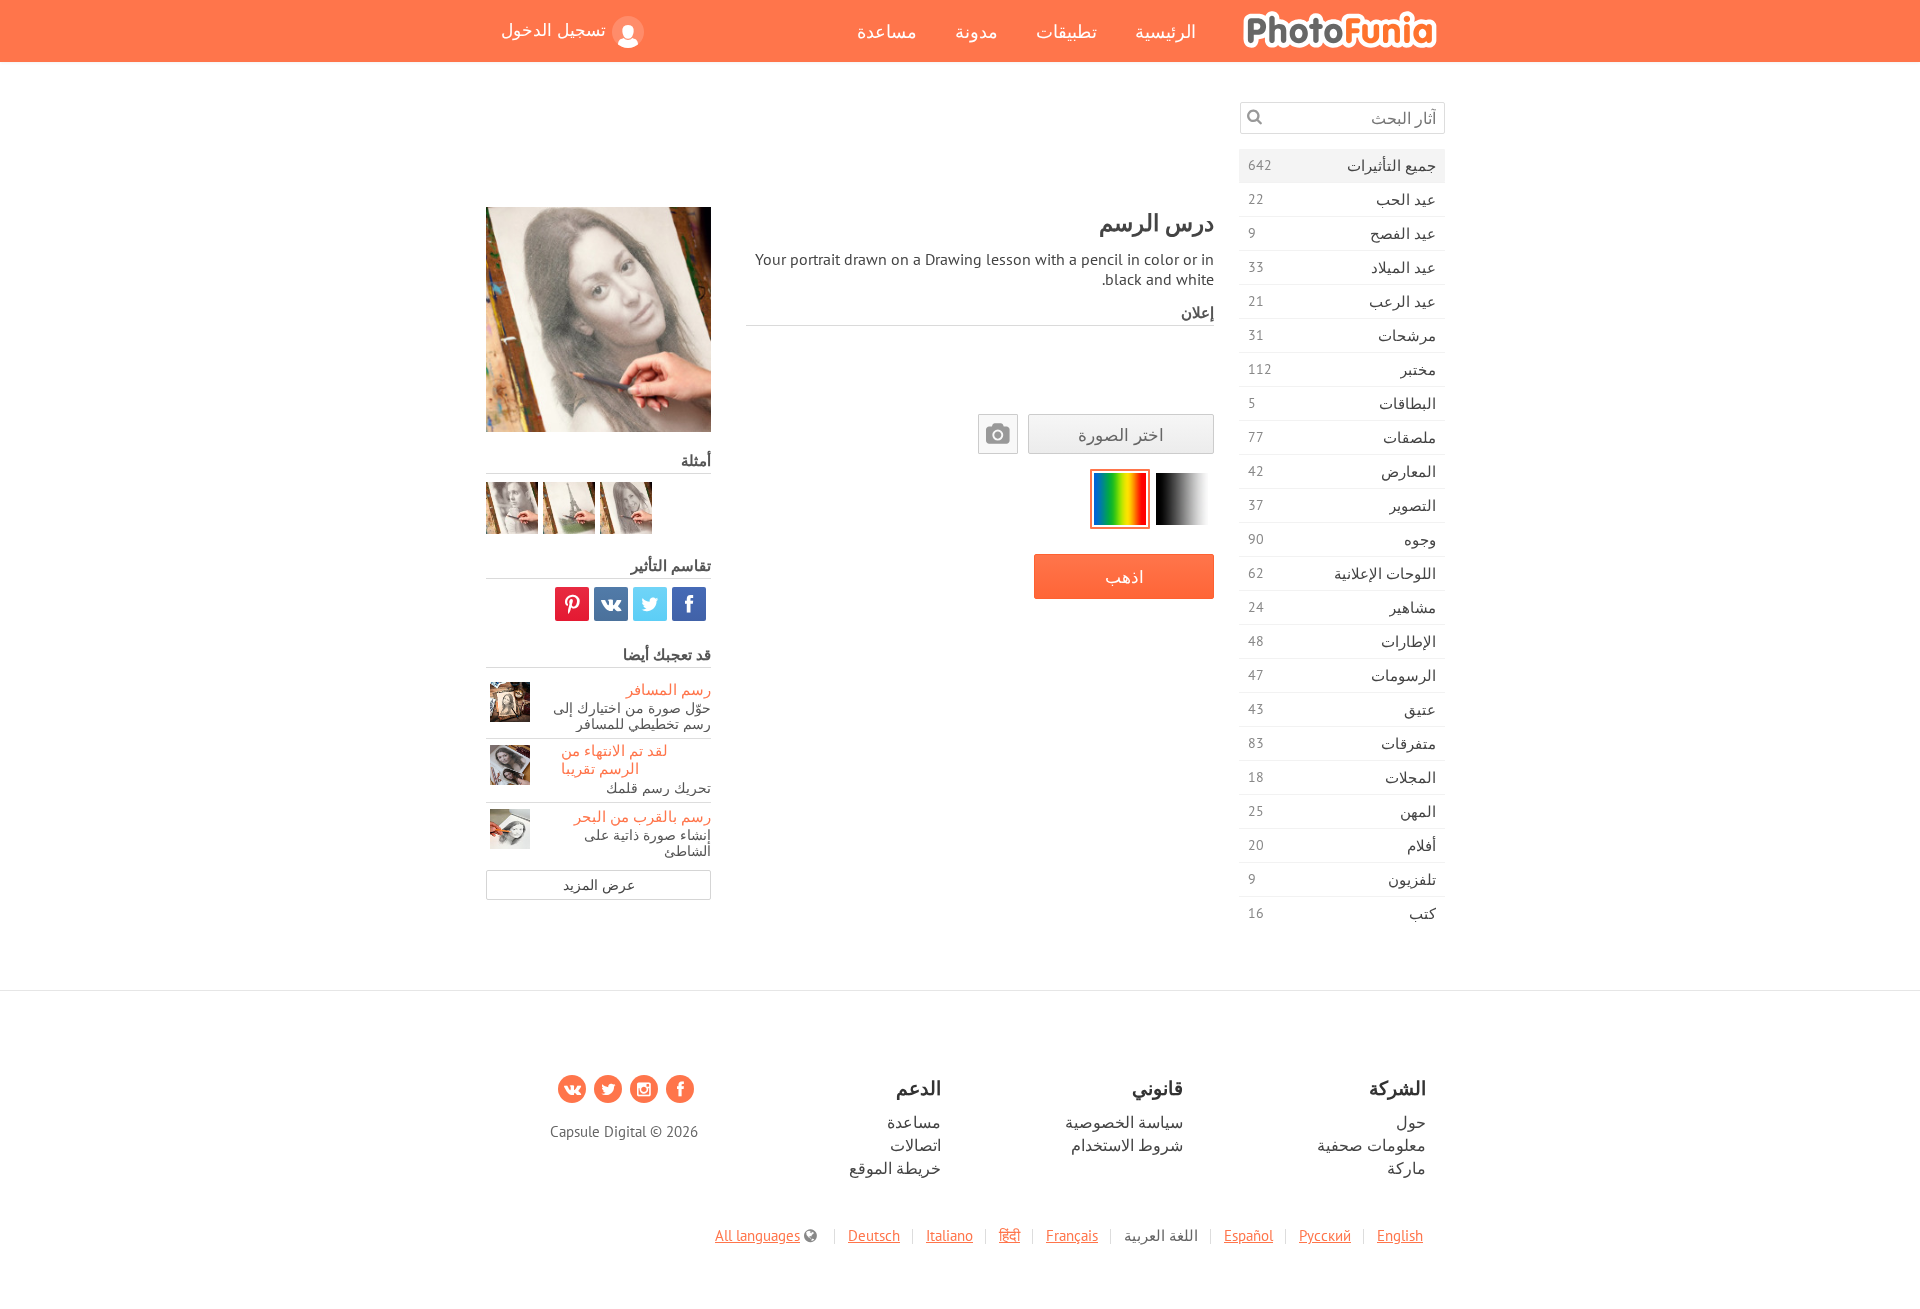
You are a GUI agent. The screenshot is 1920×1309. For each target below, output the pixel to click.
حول (1411, 1122)
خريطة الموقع (895, 1168)
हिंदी (1009, 1235)
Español (1248, 1235)
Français (1072, 1235)
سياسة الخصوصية (1124, 1122)
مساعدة (887, 31)
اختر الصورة (1121, 434)
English (1400, 1235)
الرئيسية (1165, 31)
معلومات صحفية (1371, 1145)
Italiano (949, 1235)
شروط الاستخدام (1127, 1145)
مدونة (976, 31)
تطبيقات (1066, 31)
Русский (1325, 1235)
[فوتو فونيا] (1340, 29)
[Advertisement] (850, 147)
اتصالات (915, 1145)
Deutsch (874, 1235)
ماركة (1406, 1168)
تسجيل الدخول (553, 30)
